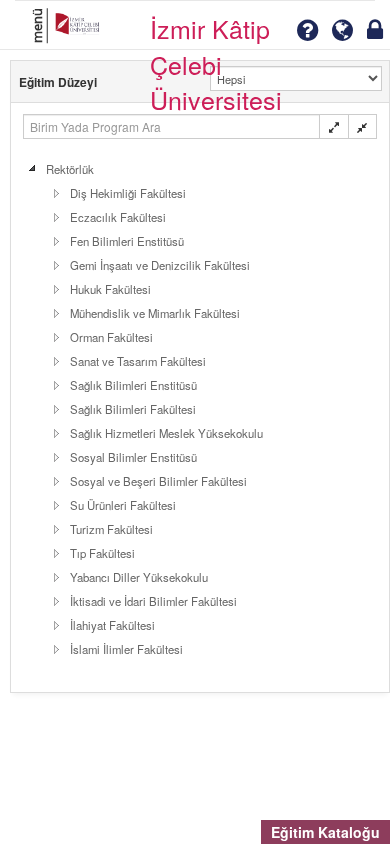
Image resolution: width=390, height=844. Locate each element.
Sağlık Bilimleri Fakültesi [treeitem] (133, 409)
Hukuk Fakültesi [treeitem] (110, 289)
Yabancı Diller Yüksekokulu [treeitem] (139, 577)
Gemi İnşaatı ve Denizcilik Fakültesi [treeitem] (160, 265)
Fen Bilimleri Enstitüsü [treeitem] (127, 241)
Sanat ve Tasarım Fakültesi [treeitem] (138, 361)
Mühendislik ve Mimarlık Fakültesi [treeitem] (155, 313)
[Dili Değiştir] (342, 30)
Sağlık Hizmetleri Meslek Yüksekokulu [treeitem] (166, 433)
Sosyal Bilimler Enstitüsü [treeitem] (133, 457)
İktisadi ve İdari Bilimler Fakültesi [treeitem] (153, 601)
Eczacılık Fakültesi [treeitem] (118, 217)
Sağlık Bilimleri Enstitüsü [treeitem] (133, 385)
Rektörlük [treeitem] (70, 169)
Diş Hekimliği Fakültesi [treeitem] (128, 193)
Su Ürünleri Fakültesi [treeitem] (123, 505)
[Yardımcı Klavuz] (307, 30)
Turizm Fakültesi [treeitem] (111, 529)
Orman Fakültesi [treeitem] (111, 337)
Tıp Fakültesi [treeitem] (102, 553)
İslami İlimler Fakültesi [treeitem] (126, 649)
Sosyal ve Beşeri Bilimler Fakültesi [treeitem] (158, 481)
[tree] (200, 409)
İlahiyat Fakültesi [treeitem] (112, 625)
